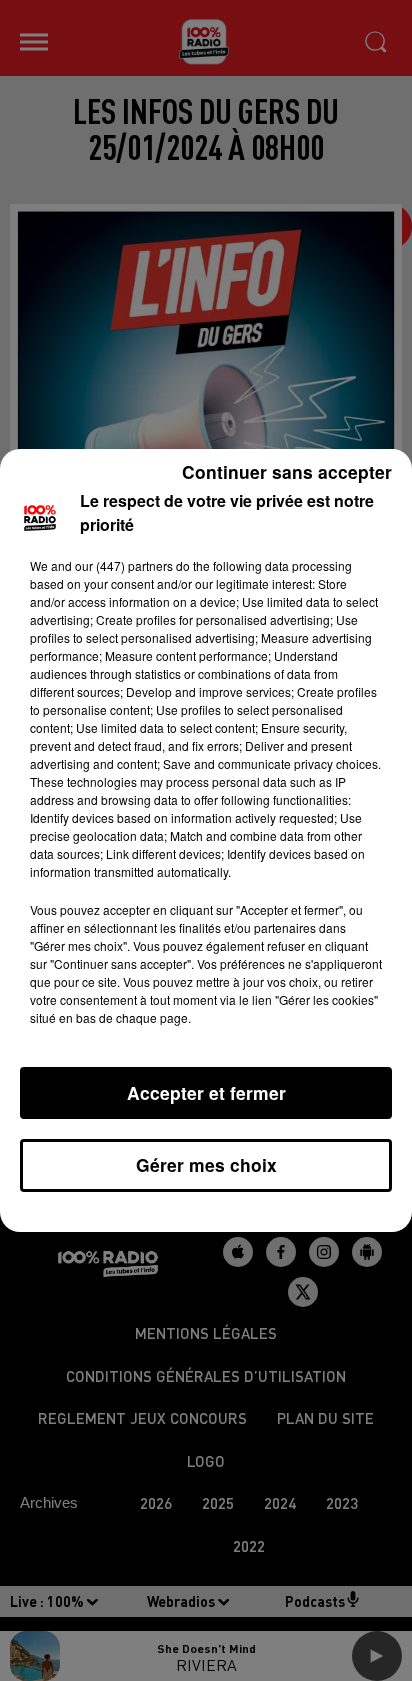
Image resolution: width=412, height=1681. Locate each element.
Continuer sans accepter (287, 471)
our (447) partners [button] (124, 565)
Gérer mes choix (206, 1164)
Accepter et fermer (206, 1092)
